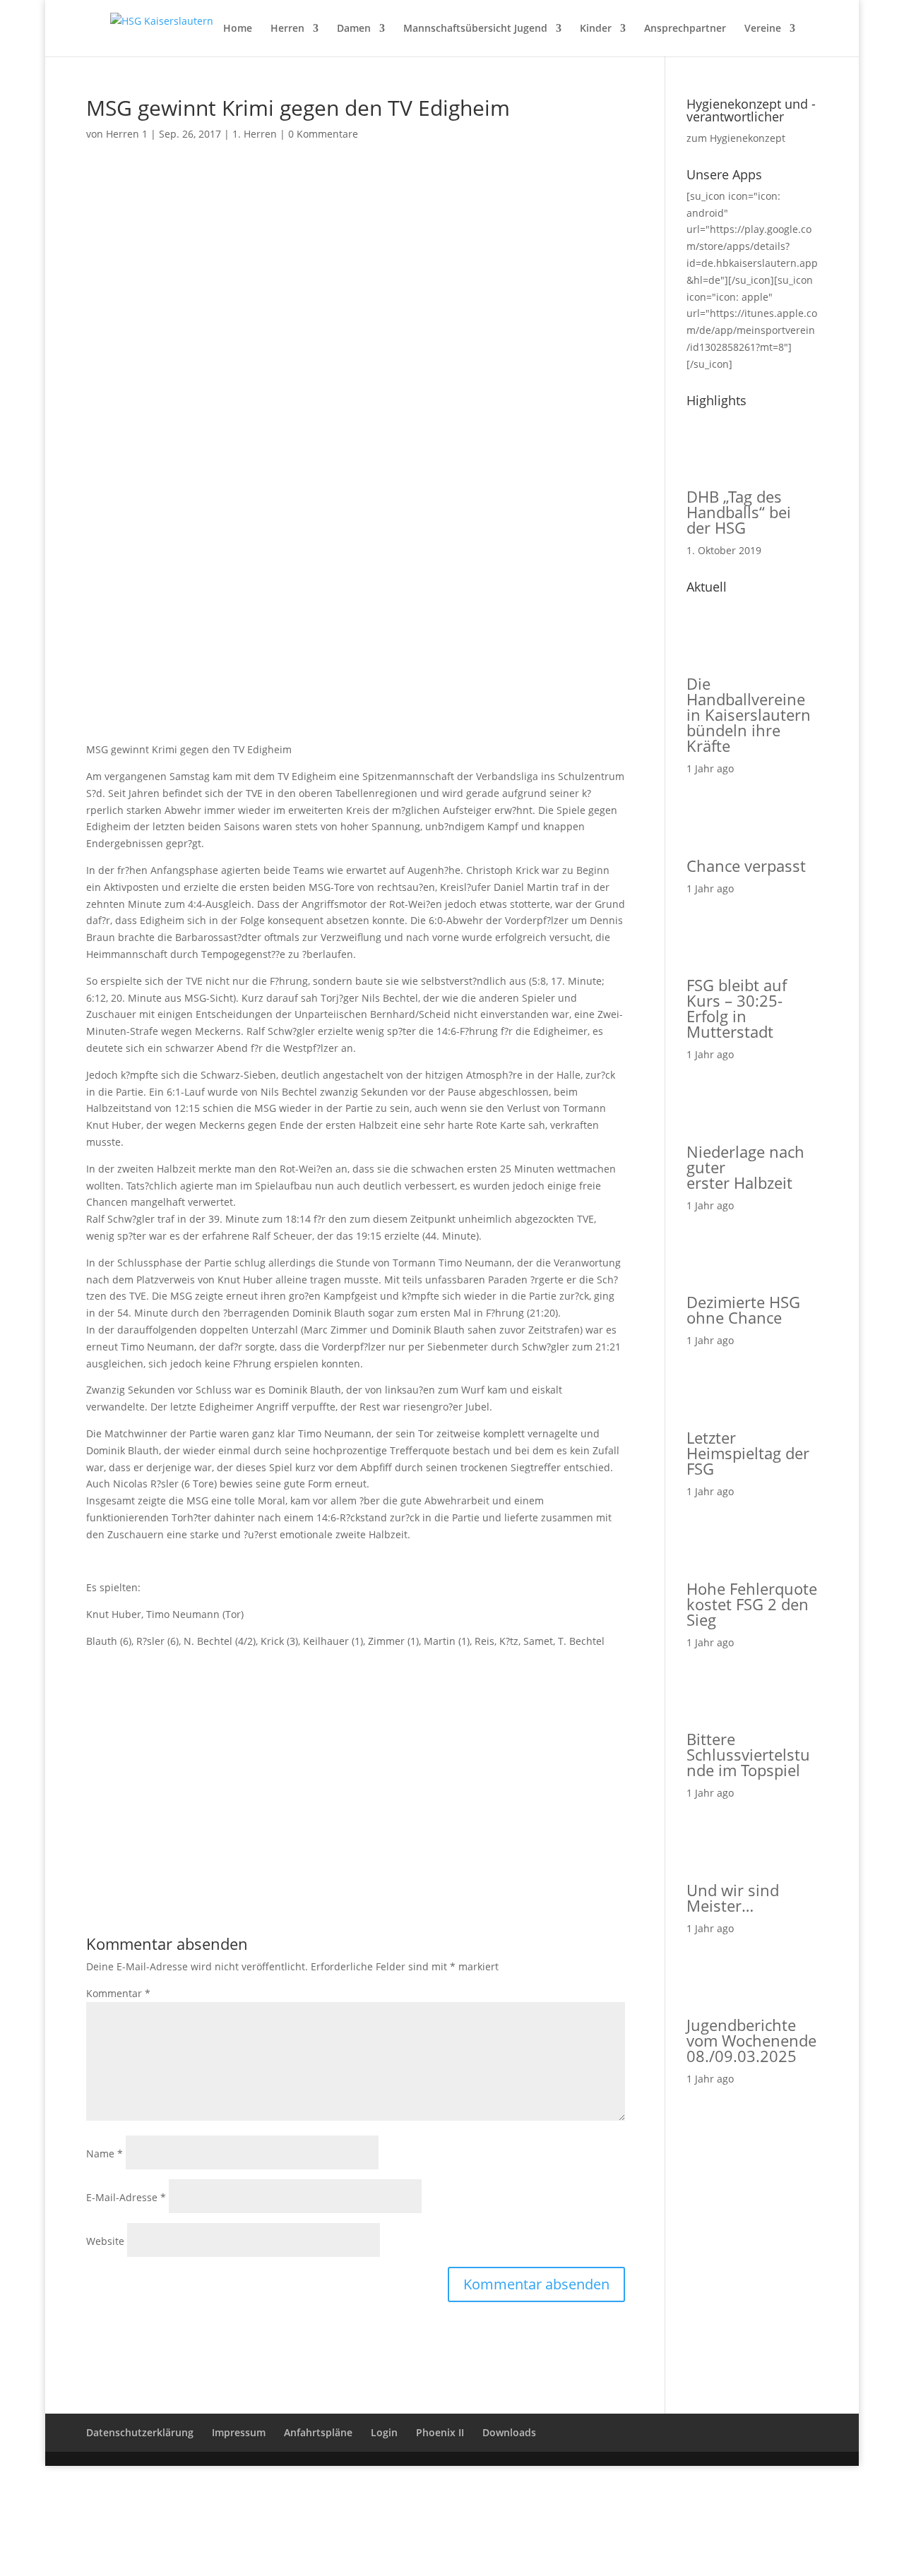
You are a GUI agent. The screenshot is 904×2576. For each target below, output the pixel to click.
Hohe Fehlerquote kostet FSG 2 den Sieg (752, 1604)
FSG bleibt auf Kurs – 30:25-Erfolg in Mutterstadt (737, 1008)
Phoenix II (440, 2432)
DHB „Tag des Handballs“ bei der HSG (739, 512)
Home (238, 29)
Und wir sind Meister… (733, 1898)
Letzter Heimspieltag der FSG (748, 1453)
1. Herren (255, 134)
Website (105, 2241)
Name (105, 2153)
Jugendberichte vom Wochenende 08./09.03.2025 (751, 2040)
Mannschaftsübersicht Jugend (475, 29)
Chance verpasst (746, 865)
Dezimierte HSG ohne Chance (743, 1310)
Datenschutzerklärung (140, 2432)
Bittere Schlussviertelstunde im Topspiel (748, 1754)
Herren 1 (127, 134)
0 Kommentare (323, 134)
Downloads (509, 2432)
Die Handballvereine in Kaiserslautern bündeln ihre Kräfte (749, 714)
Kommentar (118, 1993)
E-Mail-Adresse (126, 2197)
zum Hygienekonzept (736, 138)
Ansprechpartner (685, 29)
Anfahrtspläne (318, 2432)
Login (384, 2432)
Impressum (239, 2432)
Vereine (763, 29)
